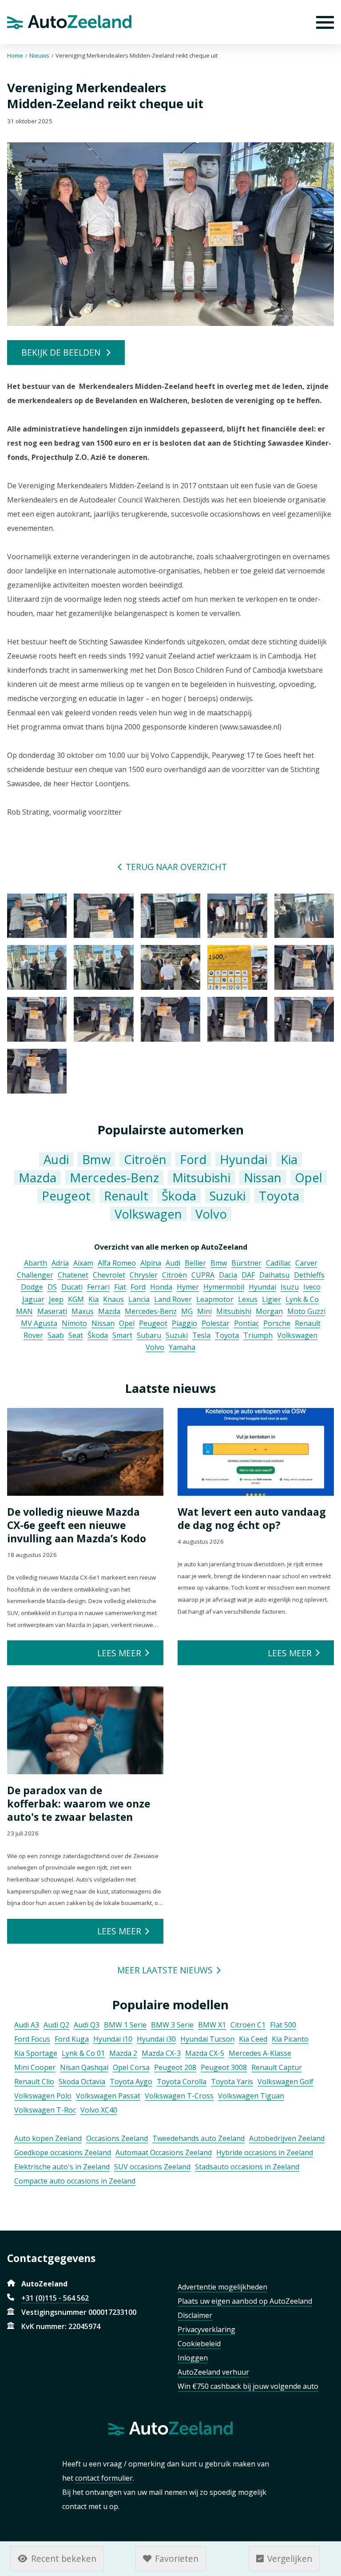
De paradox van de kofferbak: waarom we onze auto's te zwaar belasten (79, 1804)
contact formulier (104, 2478)
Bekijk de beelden (61, 352)
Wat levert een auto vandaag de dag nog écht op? (252, 1518)
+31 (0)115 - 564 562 (55, 2298)
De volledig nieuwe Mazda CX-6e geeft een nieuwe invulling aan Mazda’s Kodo (77, 1525)
